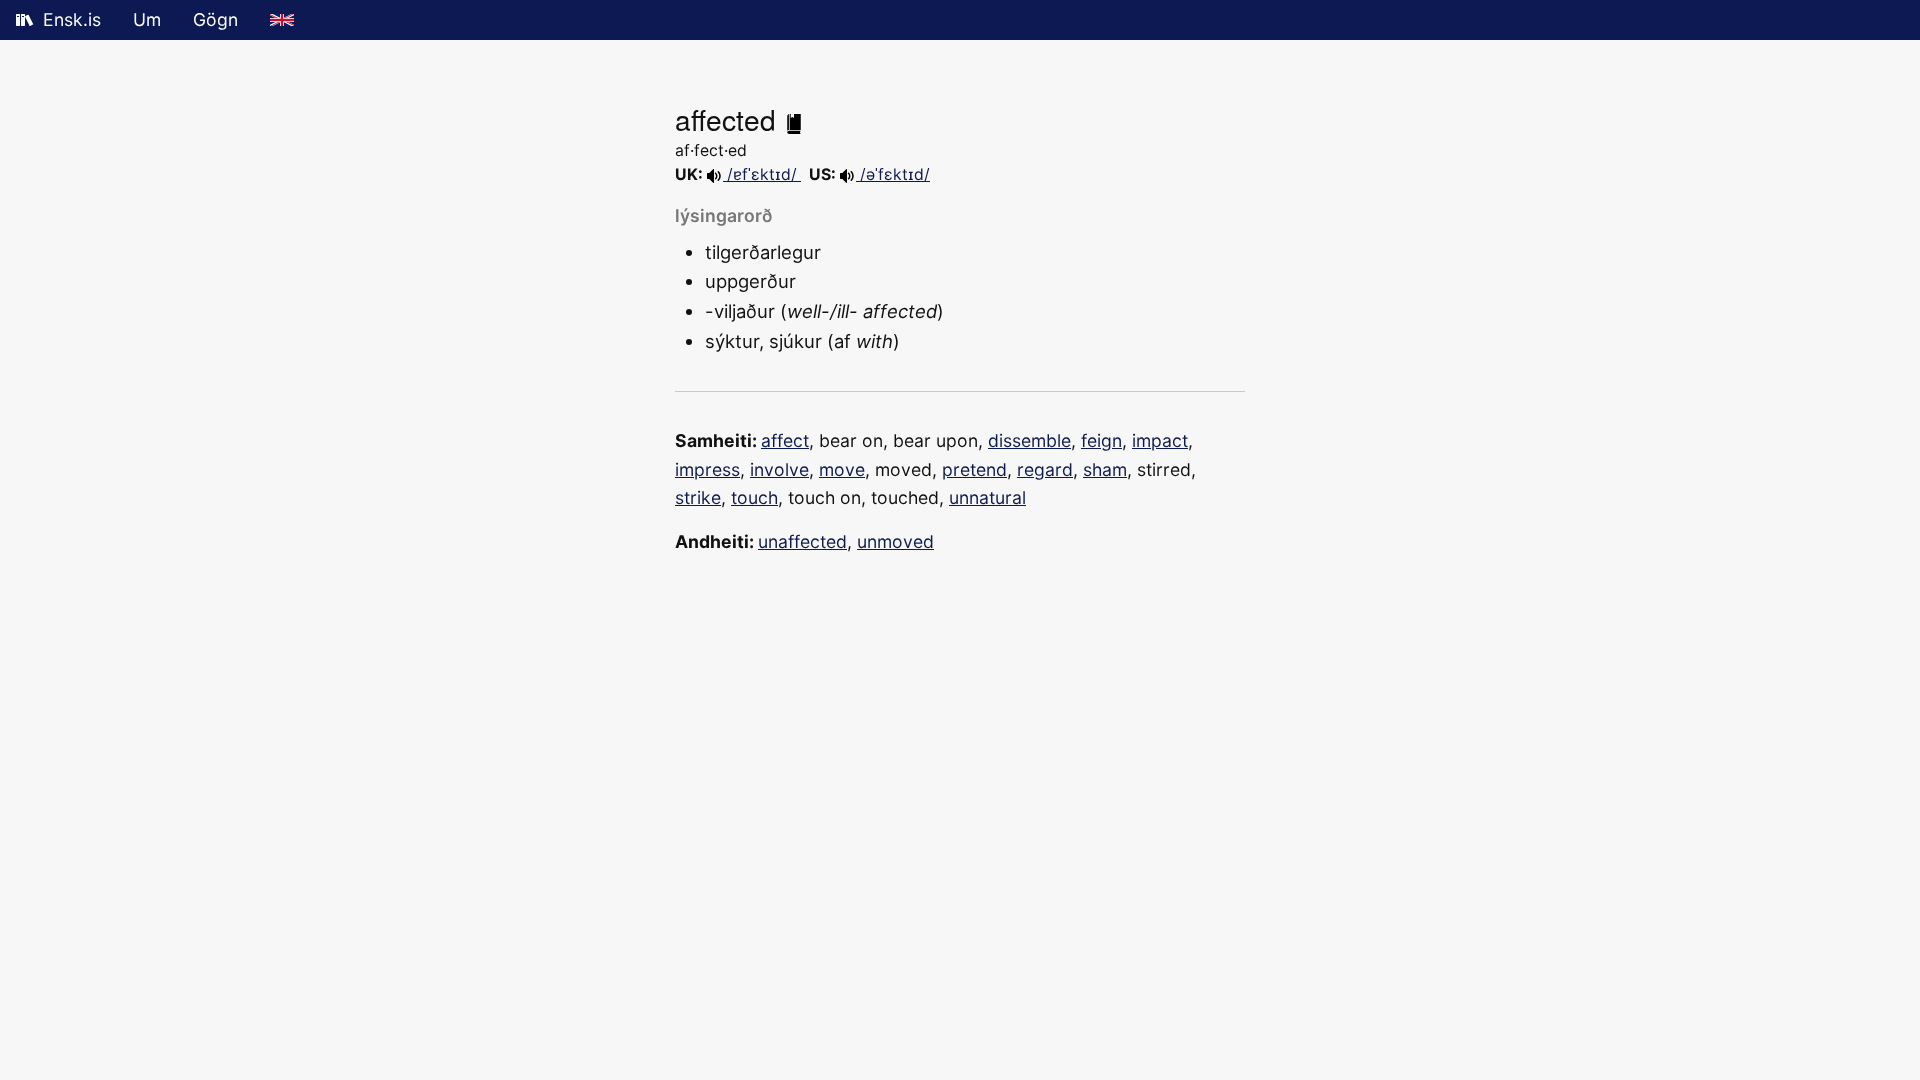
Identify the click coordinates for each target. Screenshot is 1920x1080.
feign (1101, 440)
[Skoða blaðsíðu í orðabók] (794, 119)
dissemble (1029, 440)
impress (707, 469)
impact (1160, 440)
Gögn (215, 19)
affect (785, 440)
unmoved (895, 541)
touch (754, 497)
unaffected (802, 541)
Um (147, 19)
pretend (974, 469)
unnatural (987, 497)
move (842, 469)
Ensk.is (72, 19)
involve (779, 469)
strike (698, 497)
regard (1045, 469)
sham (1105, 469)
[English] (282, 20)
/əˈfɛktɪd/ (893, 174)
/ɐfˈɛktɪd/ (762, 174)
